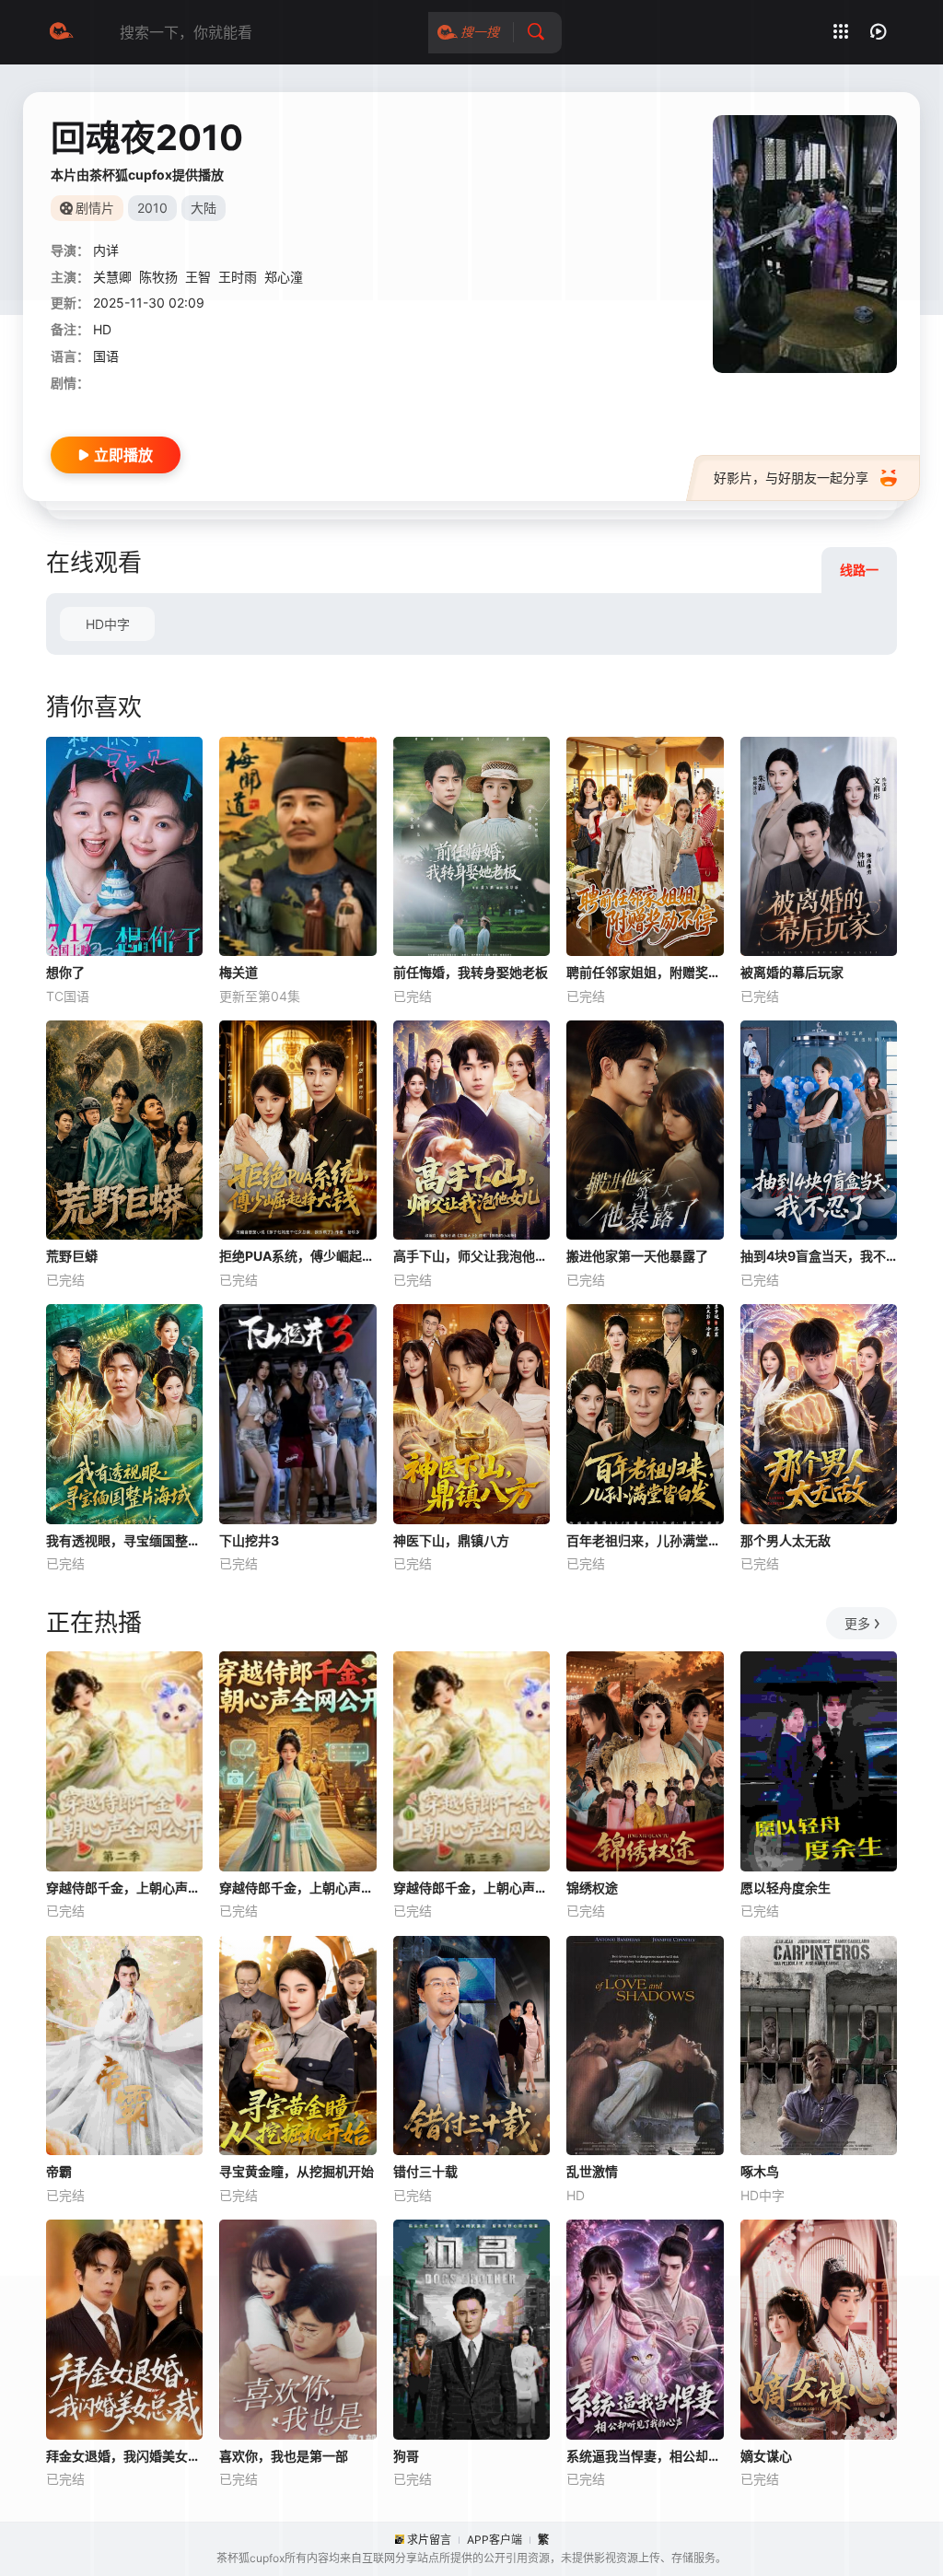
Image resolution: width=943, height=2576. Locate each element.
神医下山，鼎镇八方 (451, 1540)
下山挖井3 (249, 1540)
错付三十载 (425, 2171)
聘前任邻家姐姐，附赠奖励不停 (645, 972)
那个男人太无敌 (786, 1540)
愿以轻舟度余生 (786, 1888)
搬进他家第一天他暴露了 (637, 1256)
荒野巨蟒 (72, 1256)
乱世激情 (592, 2171)
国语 (106, 356)
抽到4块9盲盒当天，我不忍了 (819, 1256)
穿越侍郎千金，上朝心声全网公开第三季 (471, 1888)
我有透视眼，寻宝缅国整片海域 (124, 1540)
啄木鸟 (760, 2171)
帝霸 (59, 2171)
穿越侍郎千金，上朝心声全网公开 (297, 1888)
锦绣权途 (592, 1888)
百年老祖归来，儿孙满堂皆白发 (645, 1540)
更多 (857, 1623)
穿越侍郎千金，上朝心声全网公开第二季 (124, 1888)
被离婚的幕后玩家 (792, 972)
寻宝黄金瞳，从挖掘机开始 (297, 2171)
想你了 (65, 972)
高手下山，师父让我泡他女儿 (471, 1256)
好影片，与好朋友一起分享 (791, 478)
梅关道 (239, 972)
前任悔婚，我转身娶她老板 (471, 972)
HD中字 (108, 624)
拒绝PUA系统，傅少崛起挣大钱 (297, 1256)
